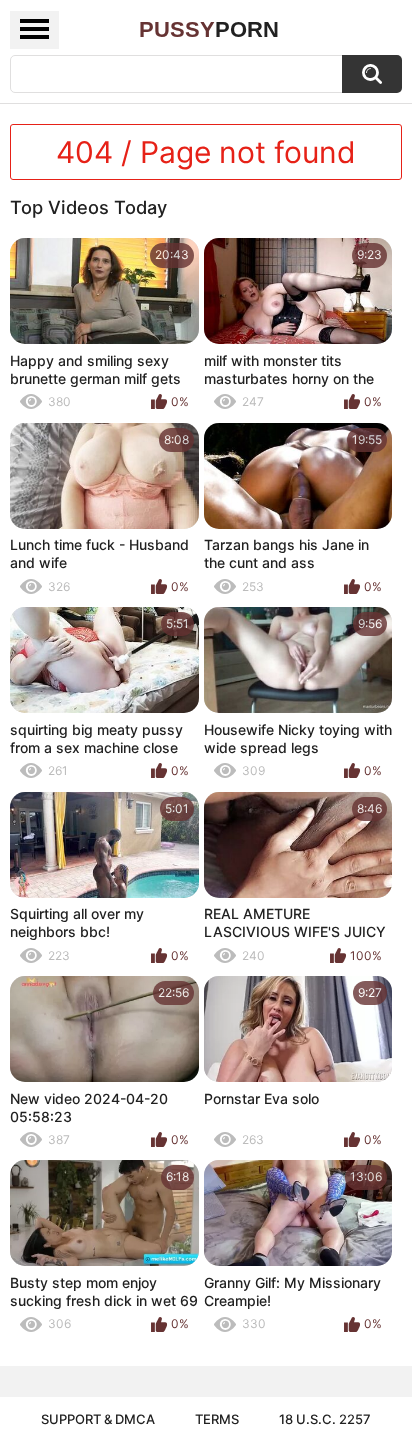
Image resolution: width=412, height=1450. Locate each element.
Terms (217, 1419)
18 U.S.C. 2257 (325, 1419)
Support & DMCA (98, 1419)
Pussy (209, 29)
